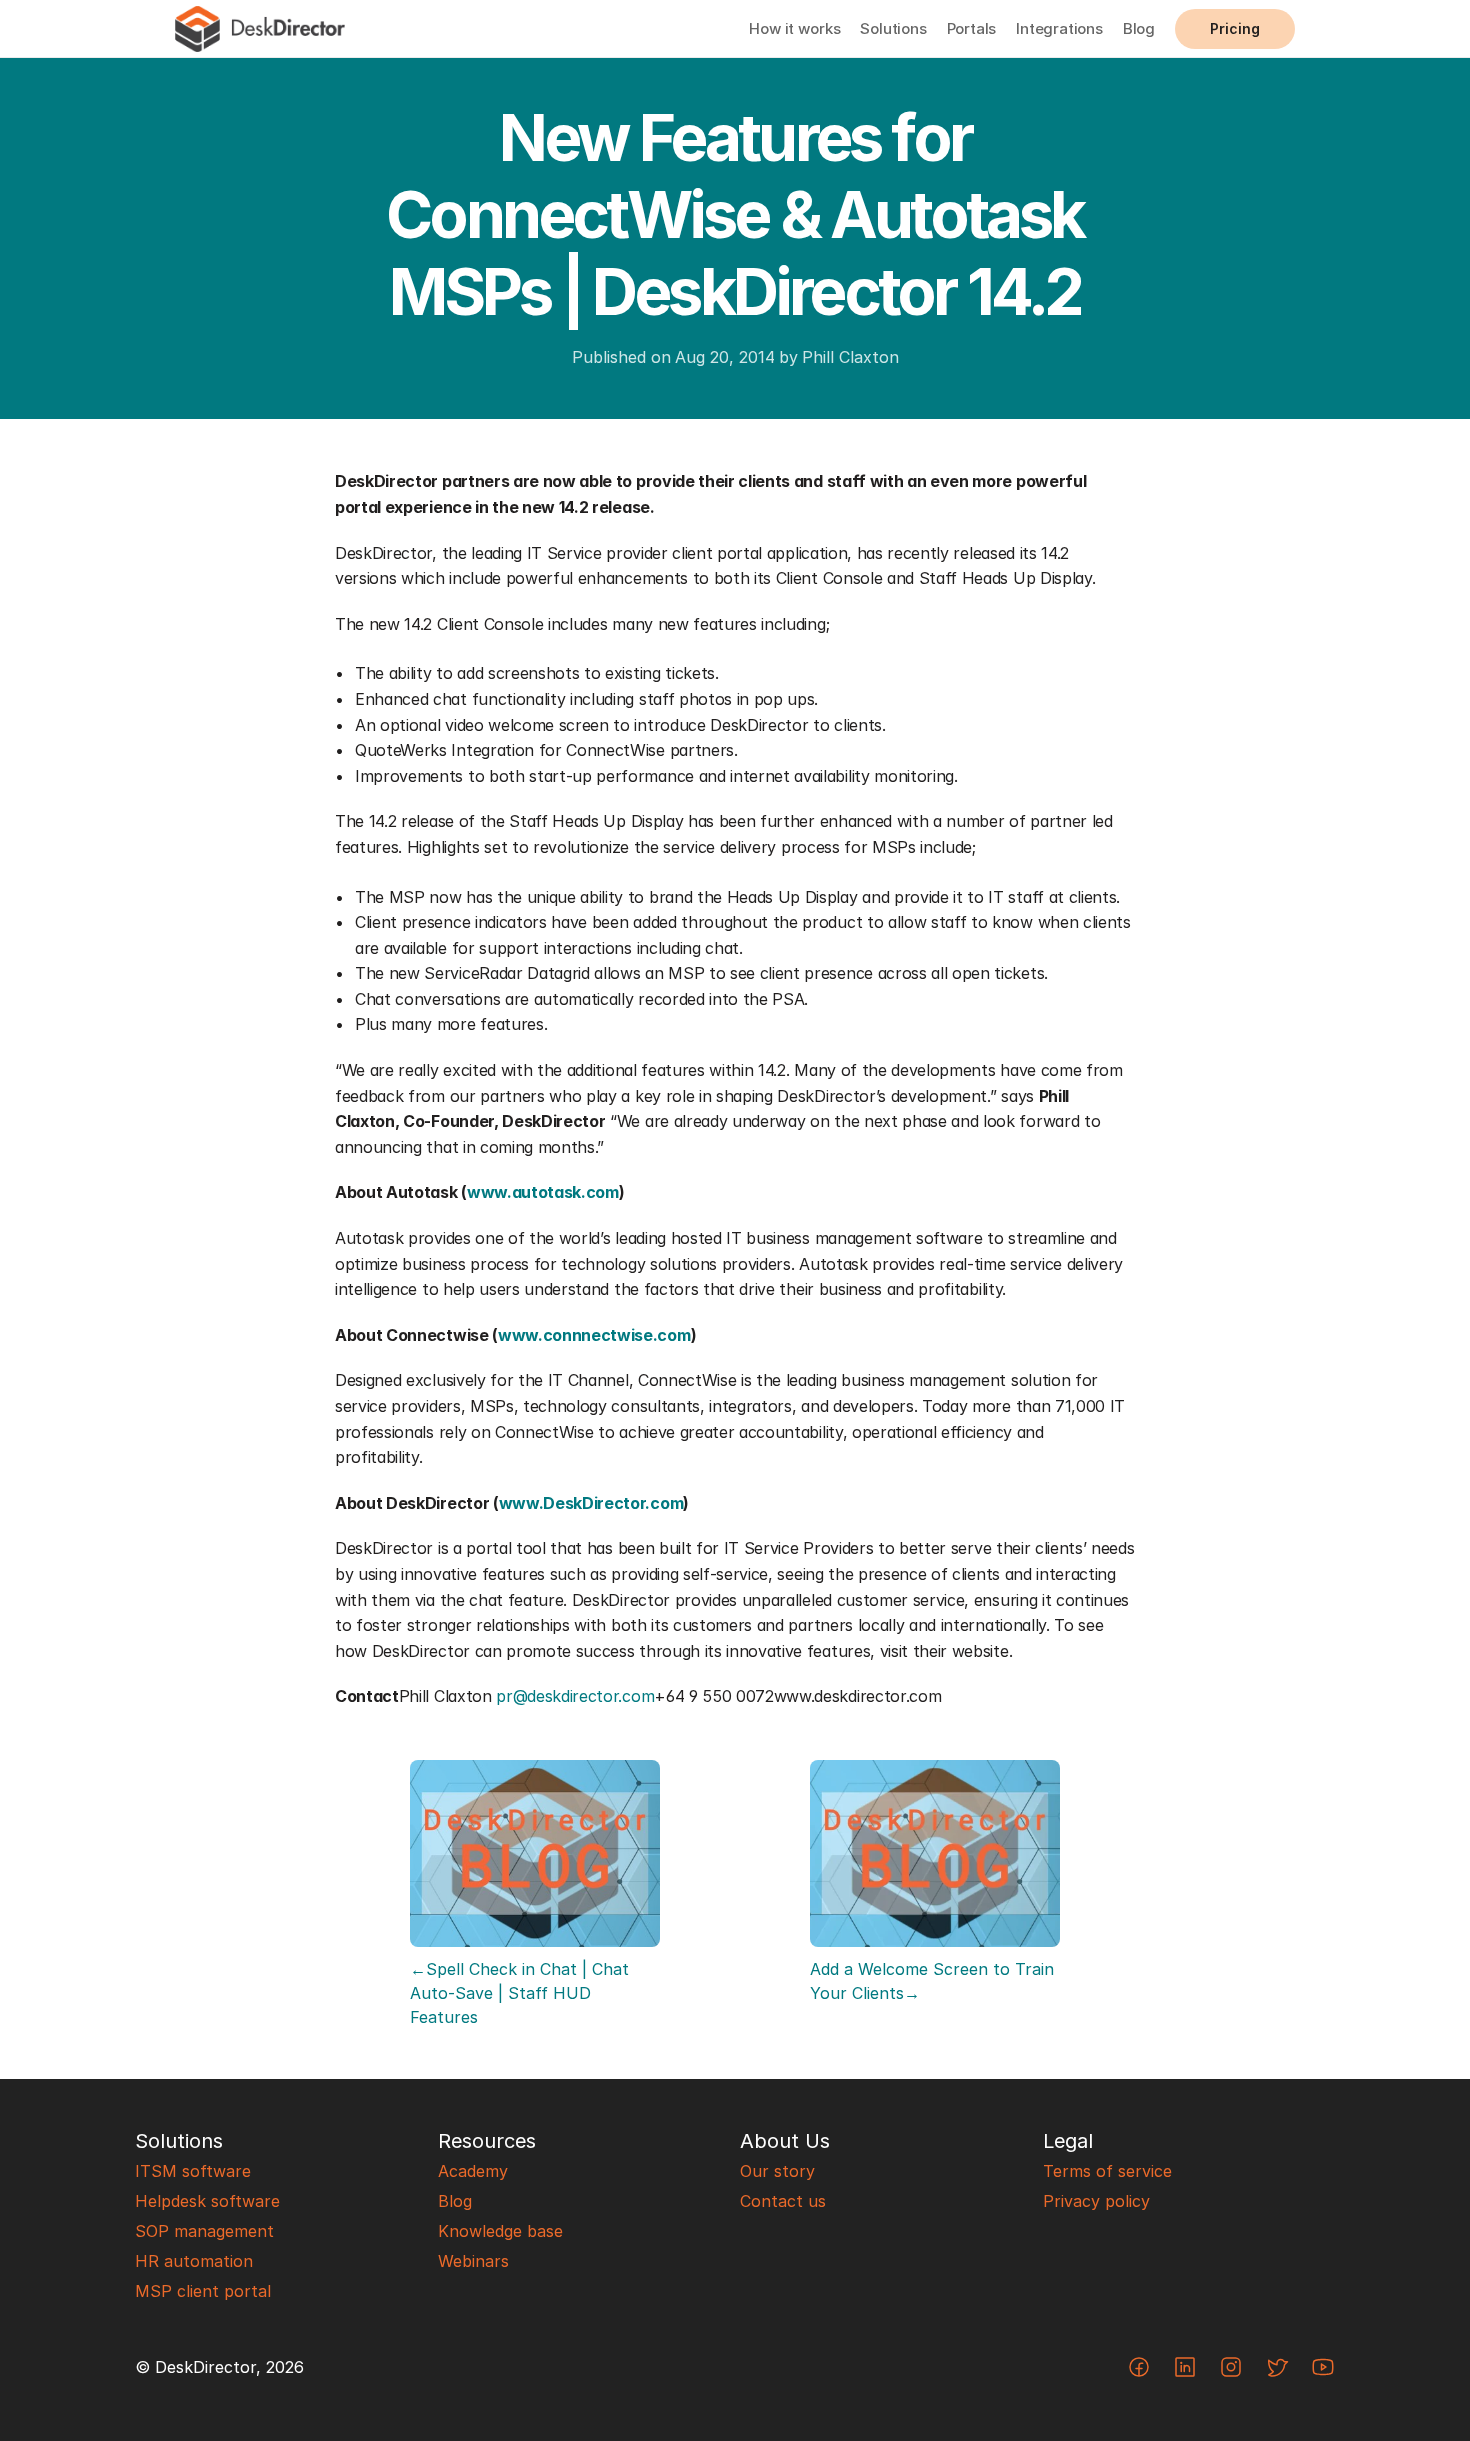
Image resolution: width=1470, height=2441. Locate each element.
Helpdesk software (207, 2201)
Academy (473, 2171)
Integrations (1059, 28)
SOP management (204, 2231)
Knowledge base (500, 2231)
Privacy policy (1096, 2201)
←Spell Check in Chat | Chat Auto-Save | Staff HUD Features (522, 1993)
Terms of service (1107, 2171)
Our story (777, 2171)
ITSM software (193, 2171)
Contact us (783, 2201)
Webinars (473, 2261)
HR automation (194, 2261)
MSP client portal (203, 2291)
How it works (794, 28)
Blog (1139, 28)
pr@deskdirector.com (575, 1696)
